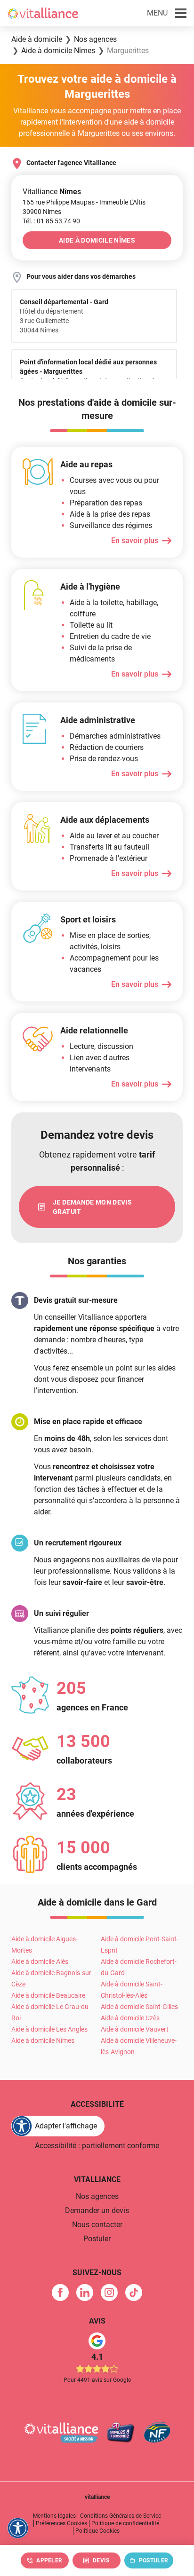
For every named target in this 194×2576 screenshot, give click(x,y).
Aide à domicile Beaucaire (48, 1995)
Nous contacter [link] (97, 2225)
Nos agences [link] (97, 2196)
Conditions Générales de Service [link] (121, 2516)
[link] (58, 221)
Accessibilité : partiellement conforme (97, 2146)
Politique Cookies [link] (97, 2531)
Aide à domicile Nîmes (43, 2040)
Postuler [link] (97, 2239)
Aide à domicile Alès (40, 1962)
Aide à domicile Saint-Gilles (139, 2007)
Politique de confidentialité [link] (125, 2523)
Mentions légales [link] (54, 2516)
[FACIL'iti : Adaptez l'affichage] (18, 2528)
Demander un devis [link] (97, 2210)
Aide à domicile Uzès (130, 2018)
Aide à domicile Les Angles (49, 2029)
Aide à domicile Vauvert (135, 2029)
